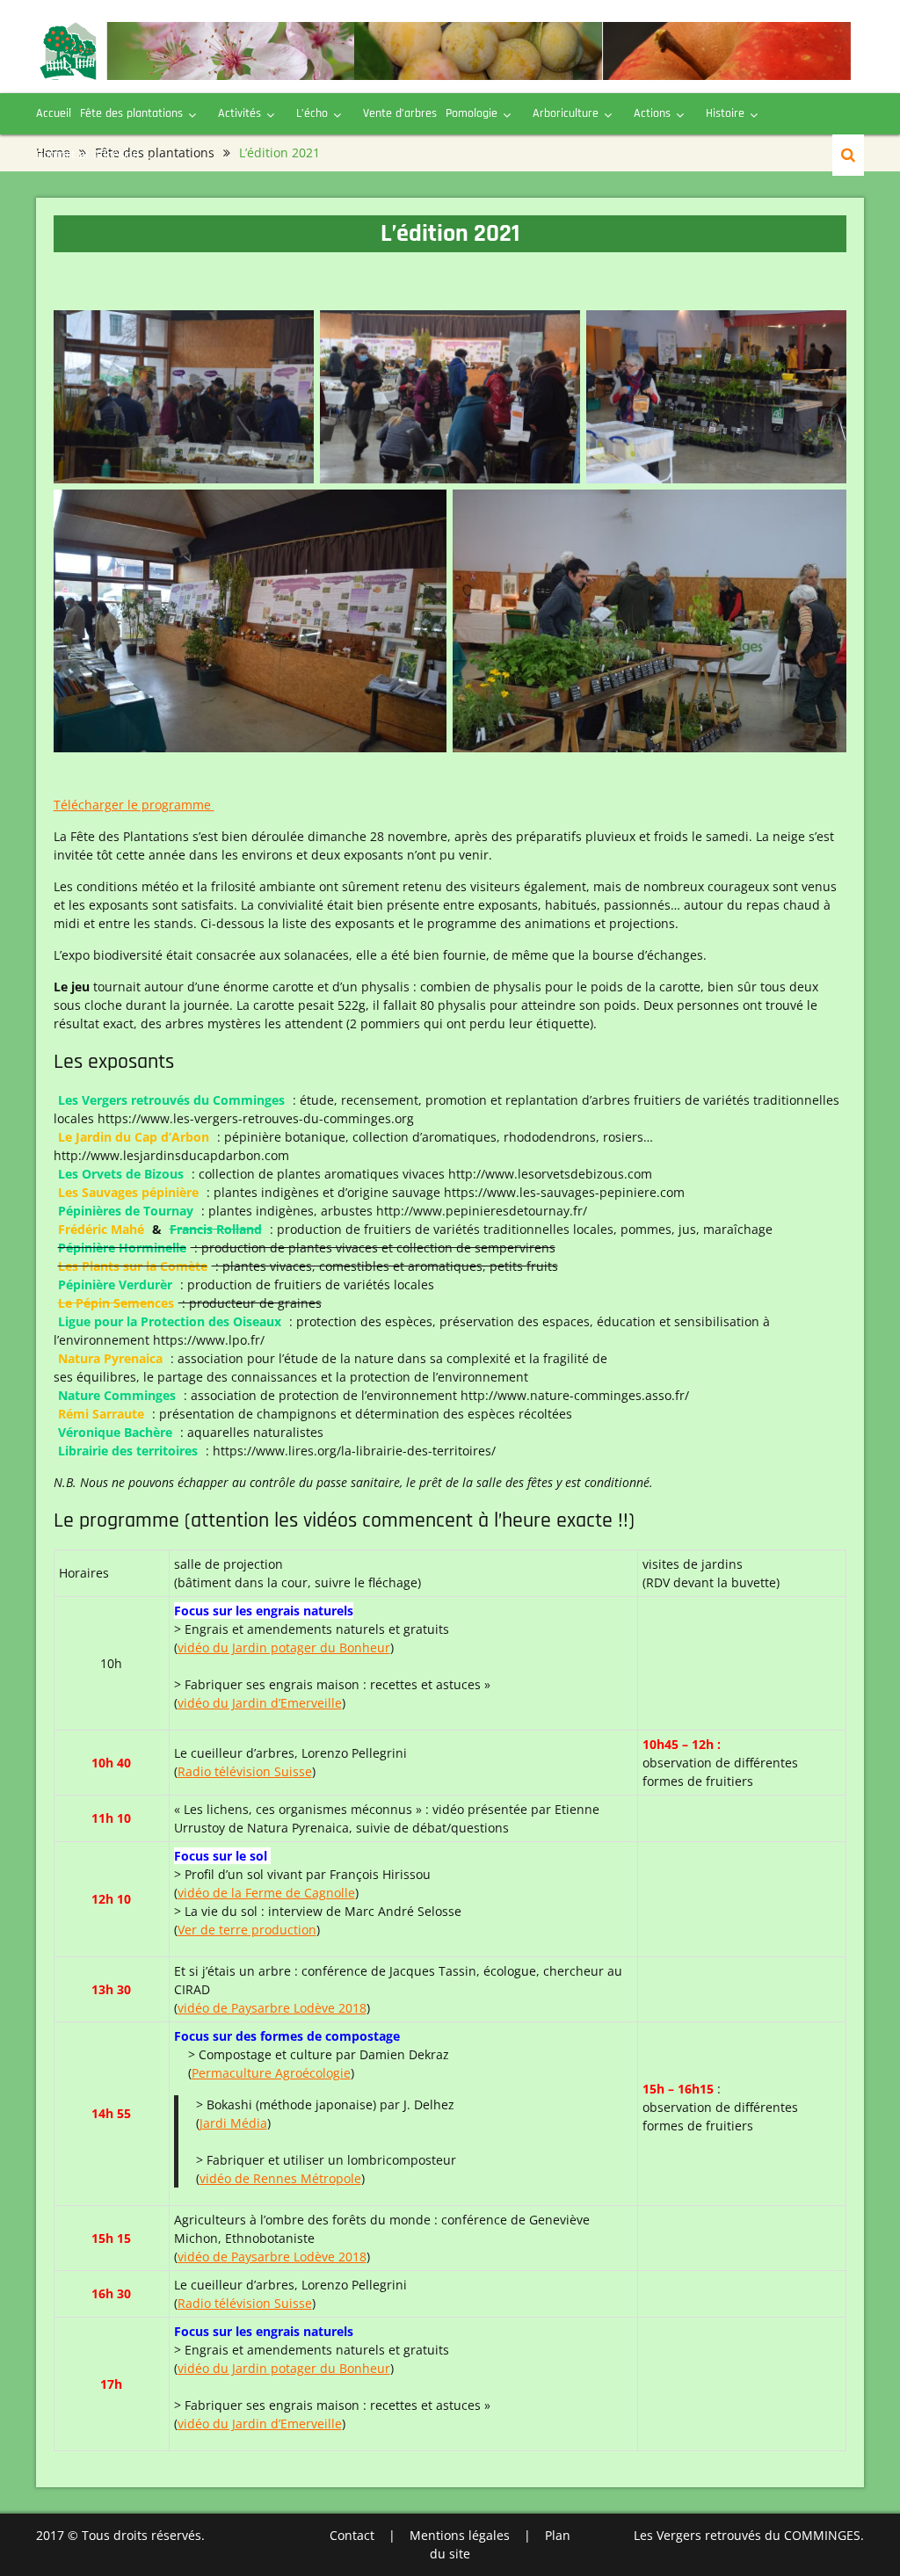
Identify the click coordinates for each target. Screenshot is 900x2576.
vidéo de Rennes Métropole (280, 2178)
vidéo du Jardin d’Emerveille (260, 1703)
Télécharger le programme (134, 805)
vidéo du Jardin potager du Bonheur (284, 1647)
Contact (352, 2535)
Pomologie (472, 113)
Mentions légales (460, 2535)
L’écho (312, 113)
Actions (652, 113)
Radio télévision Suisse (245, 1771)
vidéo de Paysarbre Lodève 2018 (272, 2008)
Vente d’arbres (400, 113)
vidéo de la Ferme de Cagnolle (266, 1893)
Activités (240, 113)
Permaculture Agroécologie (271, 2073)
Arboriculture (566, 113)
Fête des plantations (131, 113)
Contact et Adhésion (87, 155)
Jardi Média (233, 2123)
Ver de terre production (247, 1930)
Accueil (54, 113)
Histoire (725, 113)
